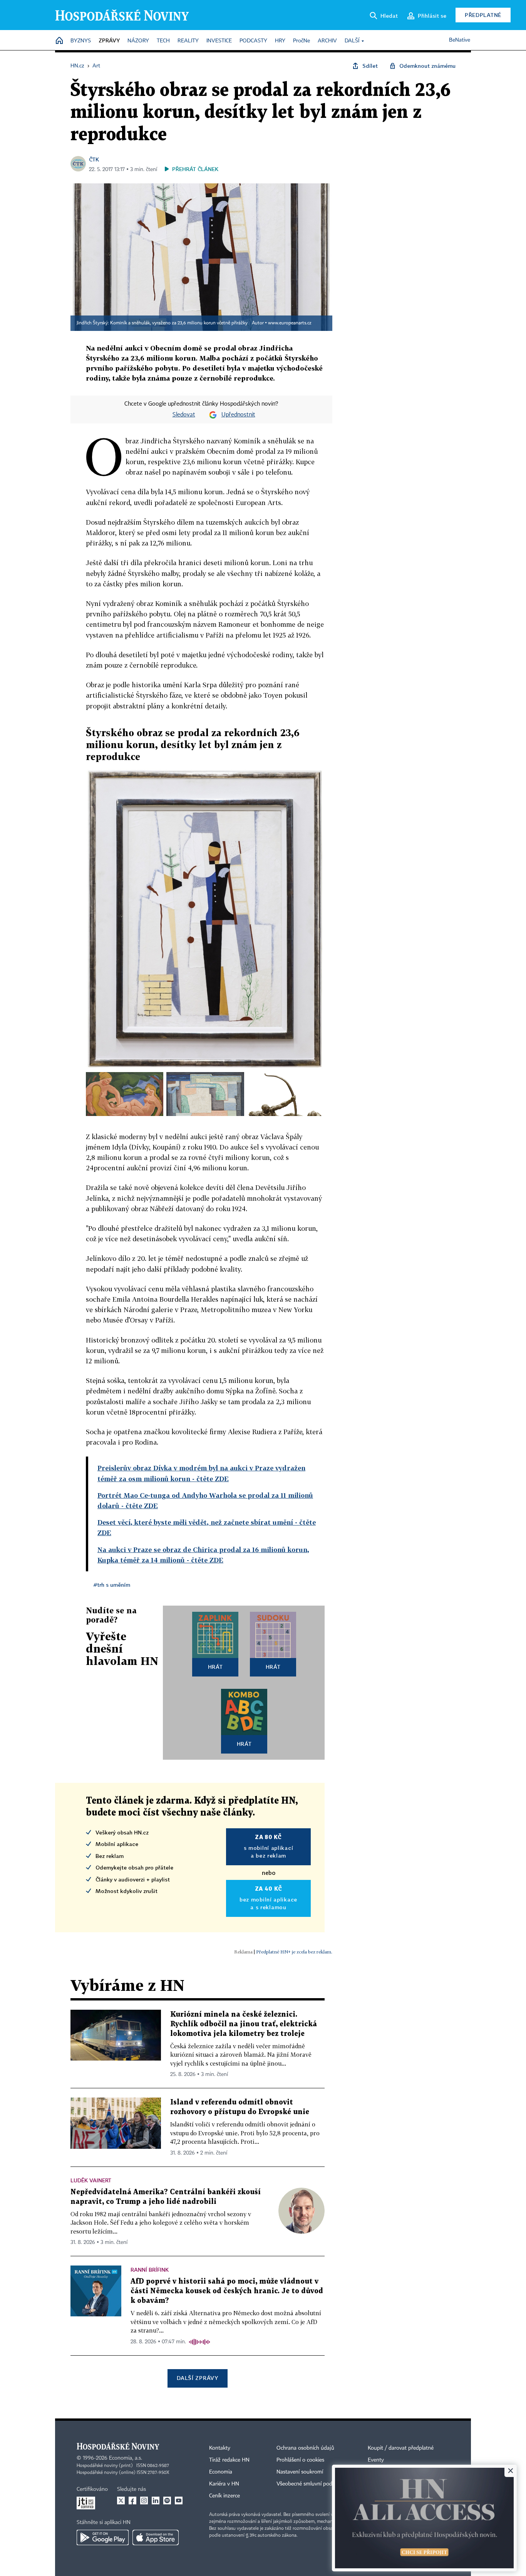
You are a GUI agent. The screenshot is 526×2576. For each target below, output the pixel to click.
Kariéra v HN (224, 2484)
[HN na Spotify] (167, 2500)
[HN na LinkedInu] (156, 2500)
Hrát (215, 1667)
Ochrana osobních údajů (305, 2448)
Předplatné (483, 15)
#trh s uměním (112, 1585)
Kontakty (220, 2448)
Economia (221, 2472)
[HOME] (59, 41)
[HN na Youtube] (179, 2500)
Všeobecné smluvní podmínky (312, 2484)
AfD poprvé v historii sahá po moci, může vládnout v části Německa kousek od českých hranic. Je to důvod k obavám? (227, 2291)
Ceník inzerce (224, 2496)
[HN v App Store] (156, 2537)
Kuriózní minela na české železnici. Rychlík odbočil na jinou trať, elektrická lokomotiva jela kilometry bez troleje (244, 2024)
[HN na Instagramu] (144, 2500)
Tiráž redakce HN (229, 2460)
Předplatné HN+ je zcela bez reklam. (294, 1952)
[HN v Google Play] (103, 2537)
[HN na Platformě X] (121, 2500)
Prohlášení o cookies (300, 2460)
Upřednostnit (238, 415)
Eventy (376, 2460)
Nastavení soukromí (300, 2472)
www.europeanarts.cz (290, 323)
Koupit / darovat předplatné (401, 2448)
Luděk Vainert (91, 2180)
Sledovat (184, 415)
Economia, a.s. (126, 2458)
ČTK (94, 159)
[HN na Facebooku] (132, 2500)
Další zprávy (197, 2378)
